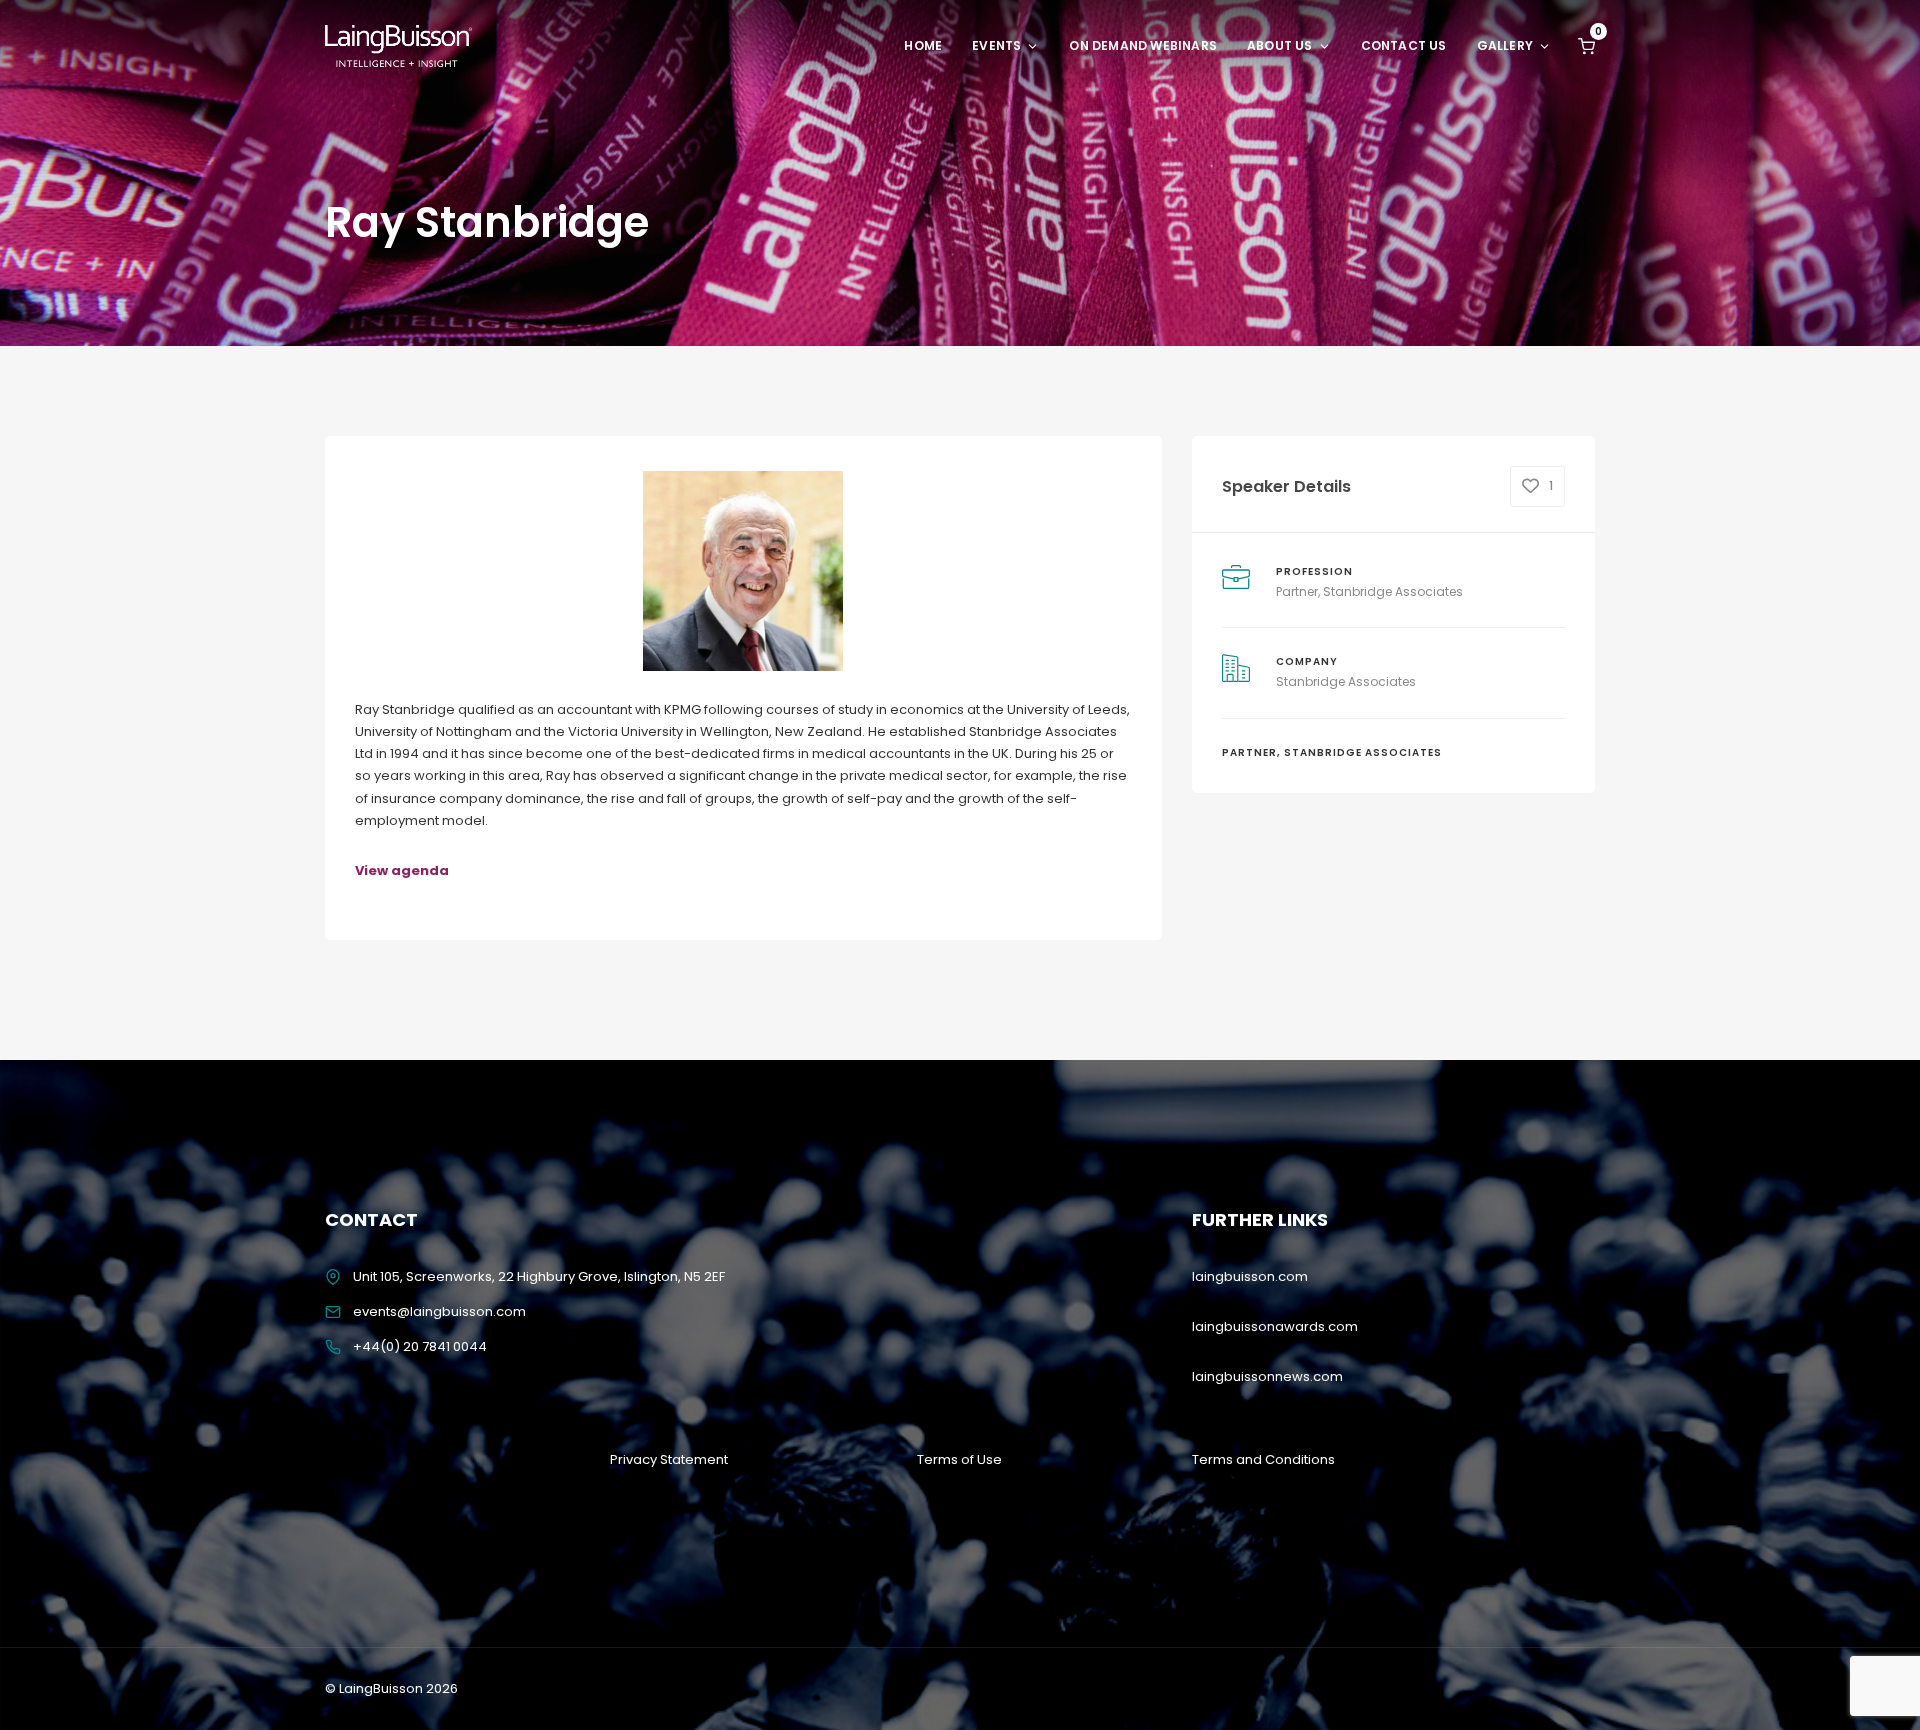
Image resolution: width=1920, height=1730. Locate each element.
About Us (1280, 45)
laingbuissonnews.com (1267, 1376)
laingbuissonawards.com (1275, 1326)
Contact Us (1404, 45)
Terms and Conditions (1263, 1459)
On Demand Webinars (1143, 45)
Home (923, 45)
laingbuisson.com (1250, 1276)
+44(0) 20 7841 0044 (420, 1346)
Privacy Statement (669, 1459)
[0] (1586, 45)
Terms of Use (959, 1459)
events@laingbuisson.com (439, 1311)
